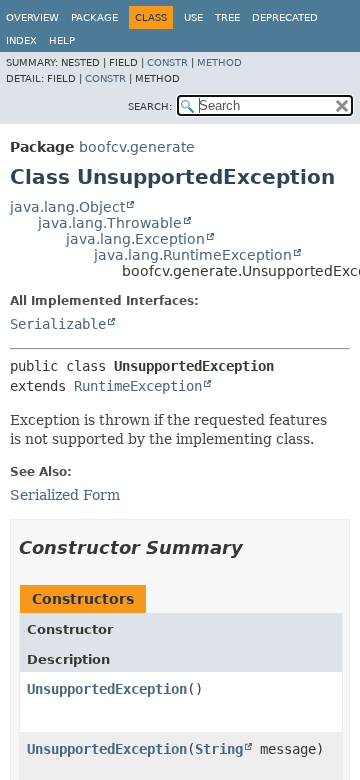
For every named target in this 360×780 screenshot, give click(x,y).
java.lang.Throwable (110, 223)
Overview (32, 17)
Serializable (58, 324)
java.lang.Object (67, 207)
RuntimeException (138, 386)
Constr (167, 62)
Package (94, 17)
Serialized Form (65, 495)
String (219, 749)
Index (21, 40)
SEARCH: (150, 106)
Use (193, 17)
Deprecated (285, 17)
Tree (227, 17)
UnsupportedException (107, 689)
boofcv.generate (137, 147)
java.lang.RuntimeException (193, 255)
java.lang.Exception (135, 239)
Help (62, 40)
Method (219, 62)
